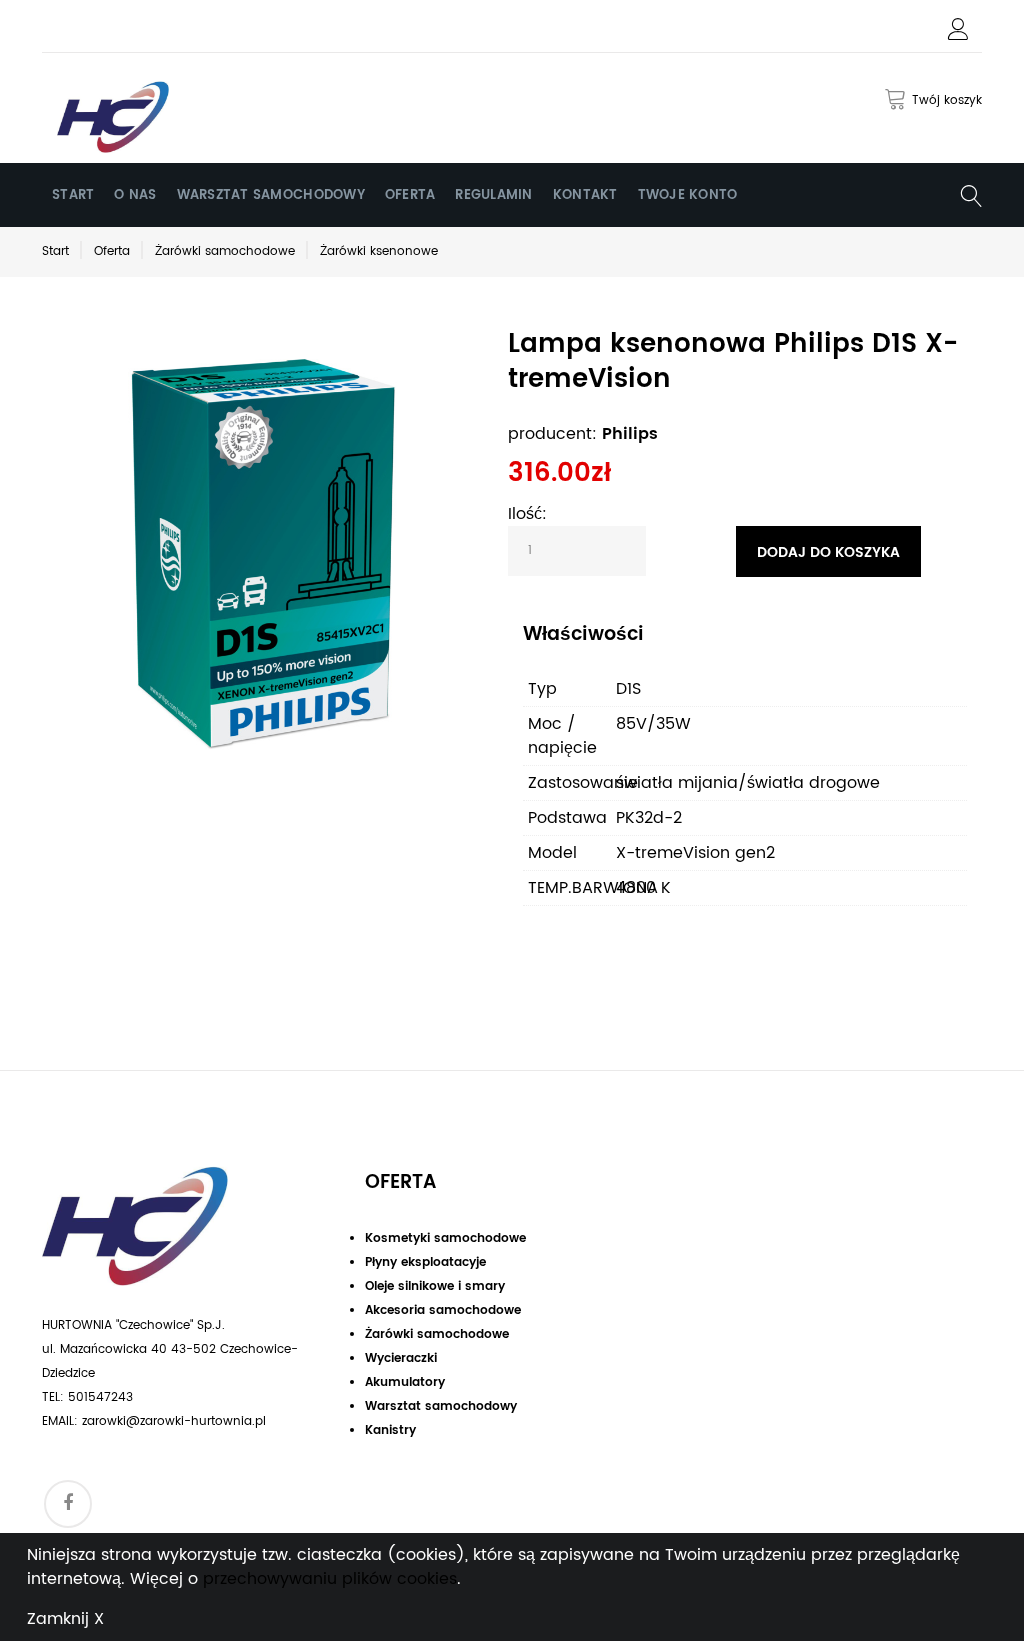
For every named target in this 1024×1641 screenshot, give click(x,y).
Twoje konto (688, 195)
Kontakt (585, 195)
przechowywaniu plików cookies (330, 1579)
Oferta (410, 195)
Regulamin (493, 195)
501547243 (100, 1397)
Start (73, 195)
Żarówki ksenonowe (379, 251)
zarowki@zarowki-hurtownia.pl (174, 1421)
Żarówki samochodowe (225, 251)
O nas (135, 195)
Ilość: (527, 514)
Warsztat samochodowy (271, 195)
